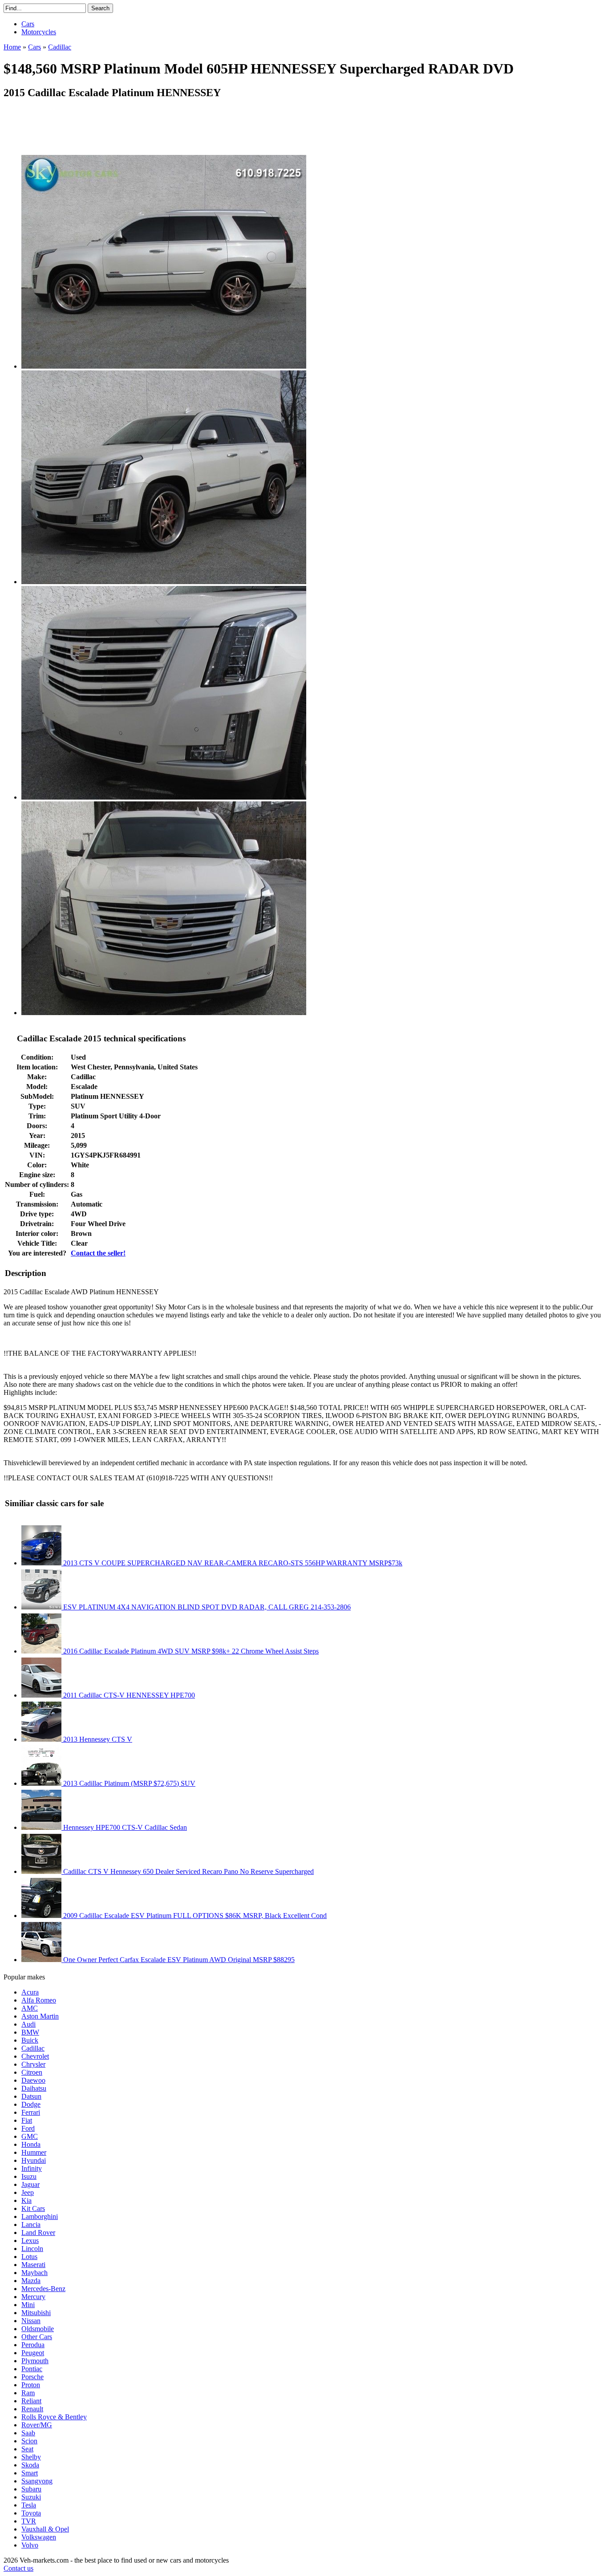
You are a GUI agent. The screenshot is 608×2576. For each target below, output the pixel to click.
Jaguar (30, 2184)
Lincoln (32, 2249)
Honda (31, 2144)
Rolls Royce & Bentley (54, 2417)
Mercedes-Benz (43, 2289)
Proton (31, 2385)
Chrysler (33, 2064)
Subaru (31, 2489)
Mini (28, 2305)
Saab (28, 2433)
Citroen (32, 2072)
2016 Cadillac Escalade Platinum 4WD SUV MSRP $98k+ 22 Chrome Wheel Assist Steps (190, 1651)
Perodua (33, 2345)
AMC (30, 2008)
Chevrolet (35, 2056)
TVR (29, 2521)
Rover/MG (37, 2425)
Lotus (29, 2257)
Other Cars (37, 2337)
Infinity (32, 2168)
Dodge (31, 2104)
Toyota (31, 2513)
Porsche (32, 2377)
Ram (28, 2393)
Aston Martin (40, 2016)
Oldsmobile (38, 2329)
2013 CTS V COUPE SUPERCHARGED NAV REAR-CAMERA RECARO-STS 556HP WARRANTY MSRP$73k (232, 1563)
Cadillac (33, 2048)
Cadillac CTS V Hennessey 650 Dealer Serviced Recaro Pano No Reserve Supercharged (188, 1871)
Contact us (18, 2568)
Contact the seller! (98, 1253)
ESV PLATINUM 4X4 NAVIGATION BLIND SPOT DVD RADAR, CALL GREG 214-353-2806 (206, 1607)
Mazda (31, 2281)
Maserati (33, 2265)
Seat (27, 2449)
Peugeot (33, 2353)
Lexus (30, 2241)
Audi (28, 2024)
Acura (30, 1992)
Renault (32, 2409)
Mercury (33, 2297)
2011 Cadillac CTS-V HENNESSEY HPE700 (128, 1695)
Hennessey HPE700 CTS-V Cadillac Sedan (124, 1827)
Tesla (29, 2505)
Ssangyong (37, 2481)
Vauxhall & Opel (45, 2529)
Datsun (31, 2096)
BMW (30, 2032)
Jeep (28, 2192)
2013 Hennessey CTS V (97, 1739)
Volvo (30, 2545)
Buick (30, 2040)
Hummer (34, 2152)
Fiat (27, 2120)
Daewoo (33, 2080)
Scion (29, 2441)
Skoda (30, 2465)
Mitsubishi (36, 2313)
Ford (28, 2128)
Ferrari (31, 2112)
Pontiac (32, 2369)
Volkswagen (39, 2537)
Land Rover (38, 2233)
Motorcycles (39, 32)
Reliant (31, 2401)
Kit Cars (33, 2208)
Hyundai (34, 2160)
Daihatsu (34, 2088)
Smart (30, 2473)
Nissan (31, 2321)
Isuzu (29, 2176)
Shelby (31, 2457)
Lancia (31, 2225)
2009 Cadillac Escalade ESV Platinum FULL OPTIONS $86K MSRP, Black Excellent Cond (194, 1916)
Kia (26, 2200)
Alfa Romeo (39, 2000)
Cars (28, 24)
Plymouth (35, 2361)
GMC (30, 2136)
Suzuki (31, 2497)
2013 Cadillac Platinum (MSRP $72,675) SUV (128, 1783)
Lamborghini (40, 2216)
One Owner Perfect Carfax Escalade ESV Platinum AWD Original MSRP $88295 (178, 1960)
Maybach (34, 2273)
